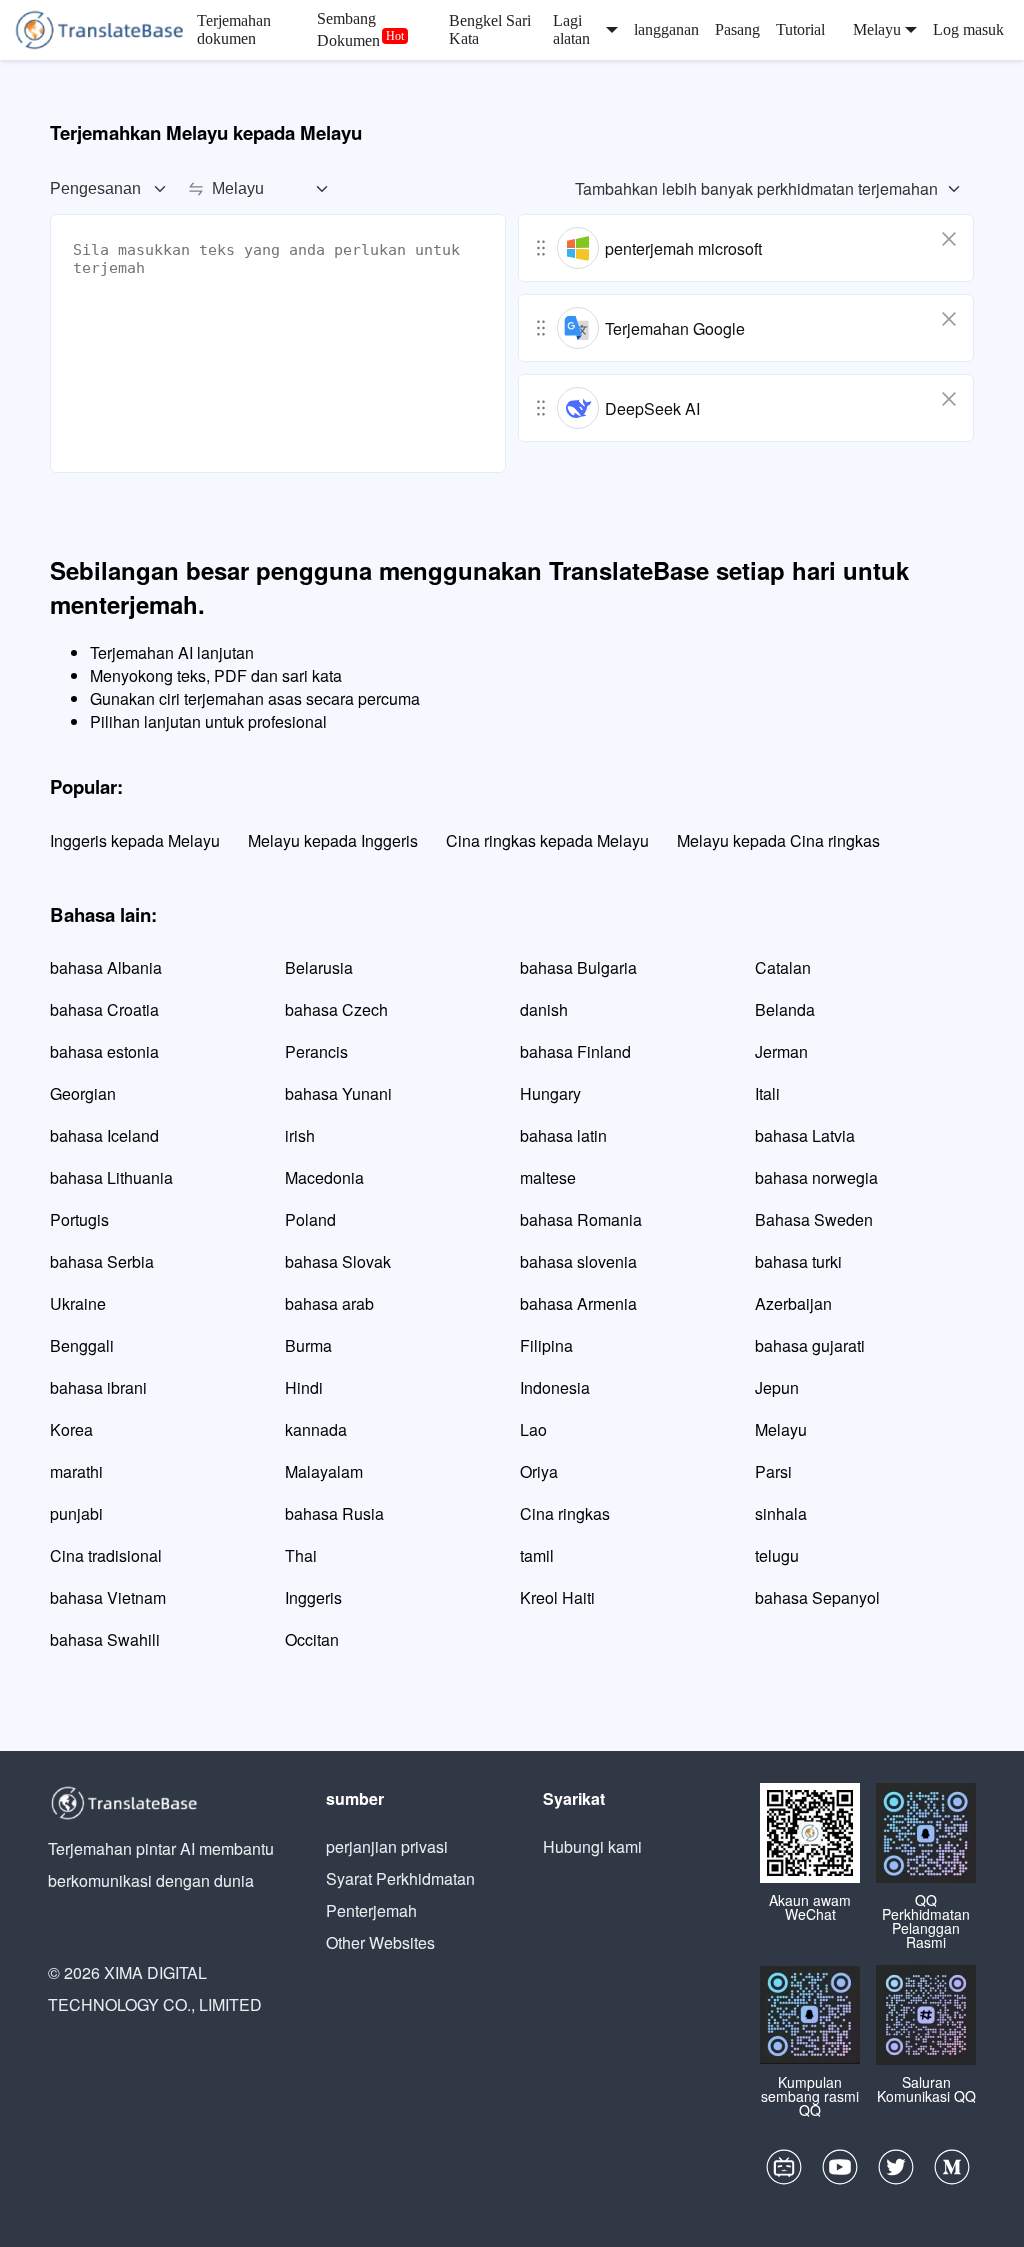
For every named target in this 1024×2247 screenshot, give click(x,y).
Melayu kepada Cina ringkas (778, 840)
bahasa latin (563, 1135)
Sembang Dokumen (348, 29)
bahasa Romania (581, 1219)
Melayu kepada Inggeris (333, 840)
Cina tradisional (106, 1555)
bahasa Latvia (805, 1135)
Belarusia (319, 967)
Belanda (785, 1009)
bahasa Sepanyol (817, 1597)
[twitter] (896, 2172)
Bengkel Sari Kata (490, 29)
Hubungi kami (592, 1846)
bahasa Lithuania (111, 1177)
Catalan (783, 967)
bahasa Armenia (578, 1303)
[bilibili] (784, 2172)
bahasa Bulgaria (578, 967)
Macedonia (324, 1177)
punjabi (76, 1513)
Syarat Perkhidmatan (400, 1878)
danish (544, 1009)
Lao (533, 1429)
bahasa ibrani (98, 1387)
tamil (537, 1555)
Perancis (316, 1051)
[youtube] (840, 2172)
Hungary (550, 1093)
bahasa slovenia (578, 1261)
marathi (76, 1471)
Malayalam (324, 1471)
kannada (316, 1429)
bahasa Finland (575, 1051)
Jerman (781, 1051)
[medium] (952, 2172)
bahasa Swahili (105, 1639)
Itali (767, 1093)
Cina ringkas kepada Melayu (547, 840)
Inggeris (313, 1597)
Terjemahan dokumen (234, 29)
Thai (301, 1555)
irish (300, 1135)
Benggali (82, 1345)
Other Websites (380, 1942)
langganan (666, 29)
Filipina (546, 1345)
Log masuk (968, 29)
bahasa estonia (104, 1051)
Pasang (737, 29)
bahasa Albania (106, 967)
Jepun (777, 1387)
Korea (71, 1429)
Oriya (539, 1471)
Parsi (773, 1471)
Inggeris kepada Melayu (135, 840)
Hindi (304, 1387)
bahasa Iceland (104, 1135)
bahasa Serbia (102, 1261)
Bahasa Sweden (814, 1219)
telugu (777, 1555)
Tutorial (800, 29)
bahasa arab (329, 1303)
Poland (310, 1219)
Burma (308, 1345)
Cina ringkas (565, 1513)
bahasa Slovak (338, 1261)
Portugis (79, 1219)
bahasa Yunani (338, 1093)
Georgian (83, 1093)
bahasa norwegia (816, 1177)
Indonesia (555, 1387)
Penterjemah (371, 1910)
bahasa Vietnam (108, 1597)
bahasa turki (798, 1261)
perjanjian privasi (387, 1846)
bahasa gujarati (810, 1345)
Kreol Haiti (557, 1597)
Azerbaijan (793, 1303)
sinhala (781, 1513)
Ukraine (78, 1303)
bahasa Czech (336, 1009)
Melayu (781, 1429)
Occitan (312, 1639)
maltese (548, 1177)
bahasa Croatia (104, 1009)
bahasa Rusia (334, 1513)
